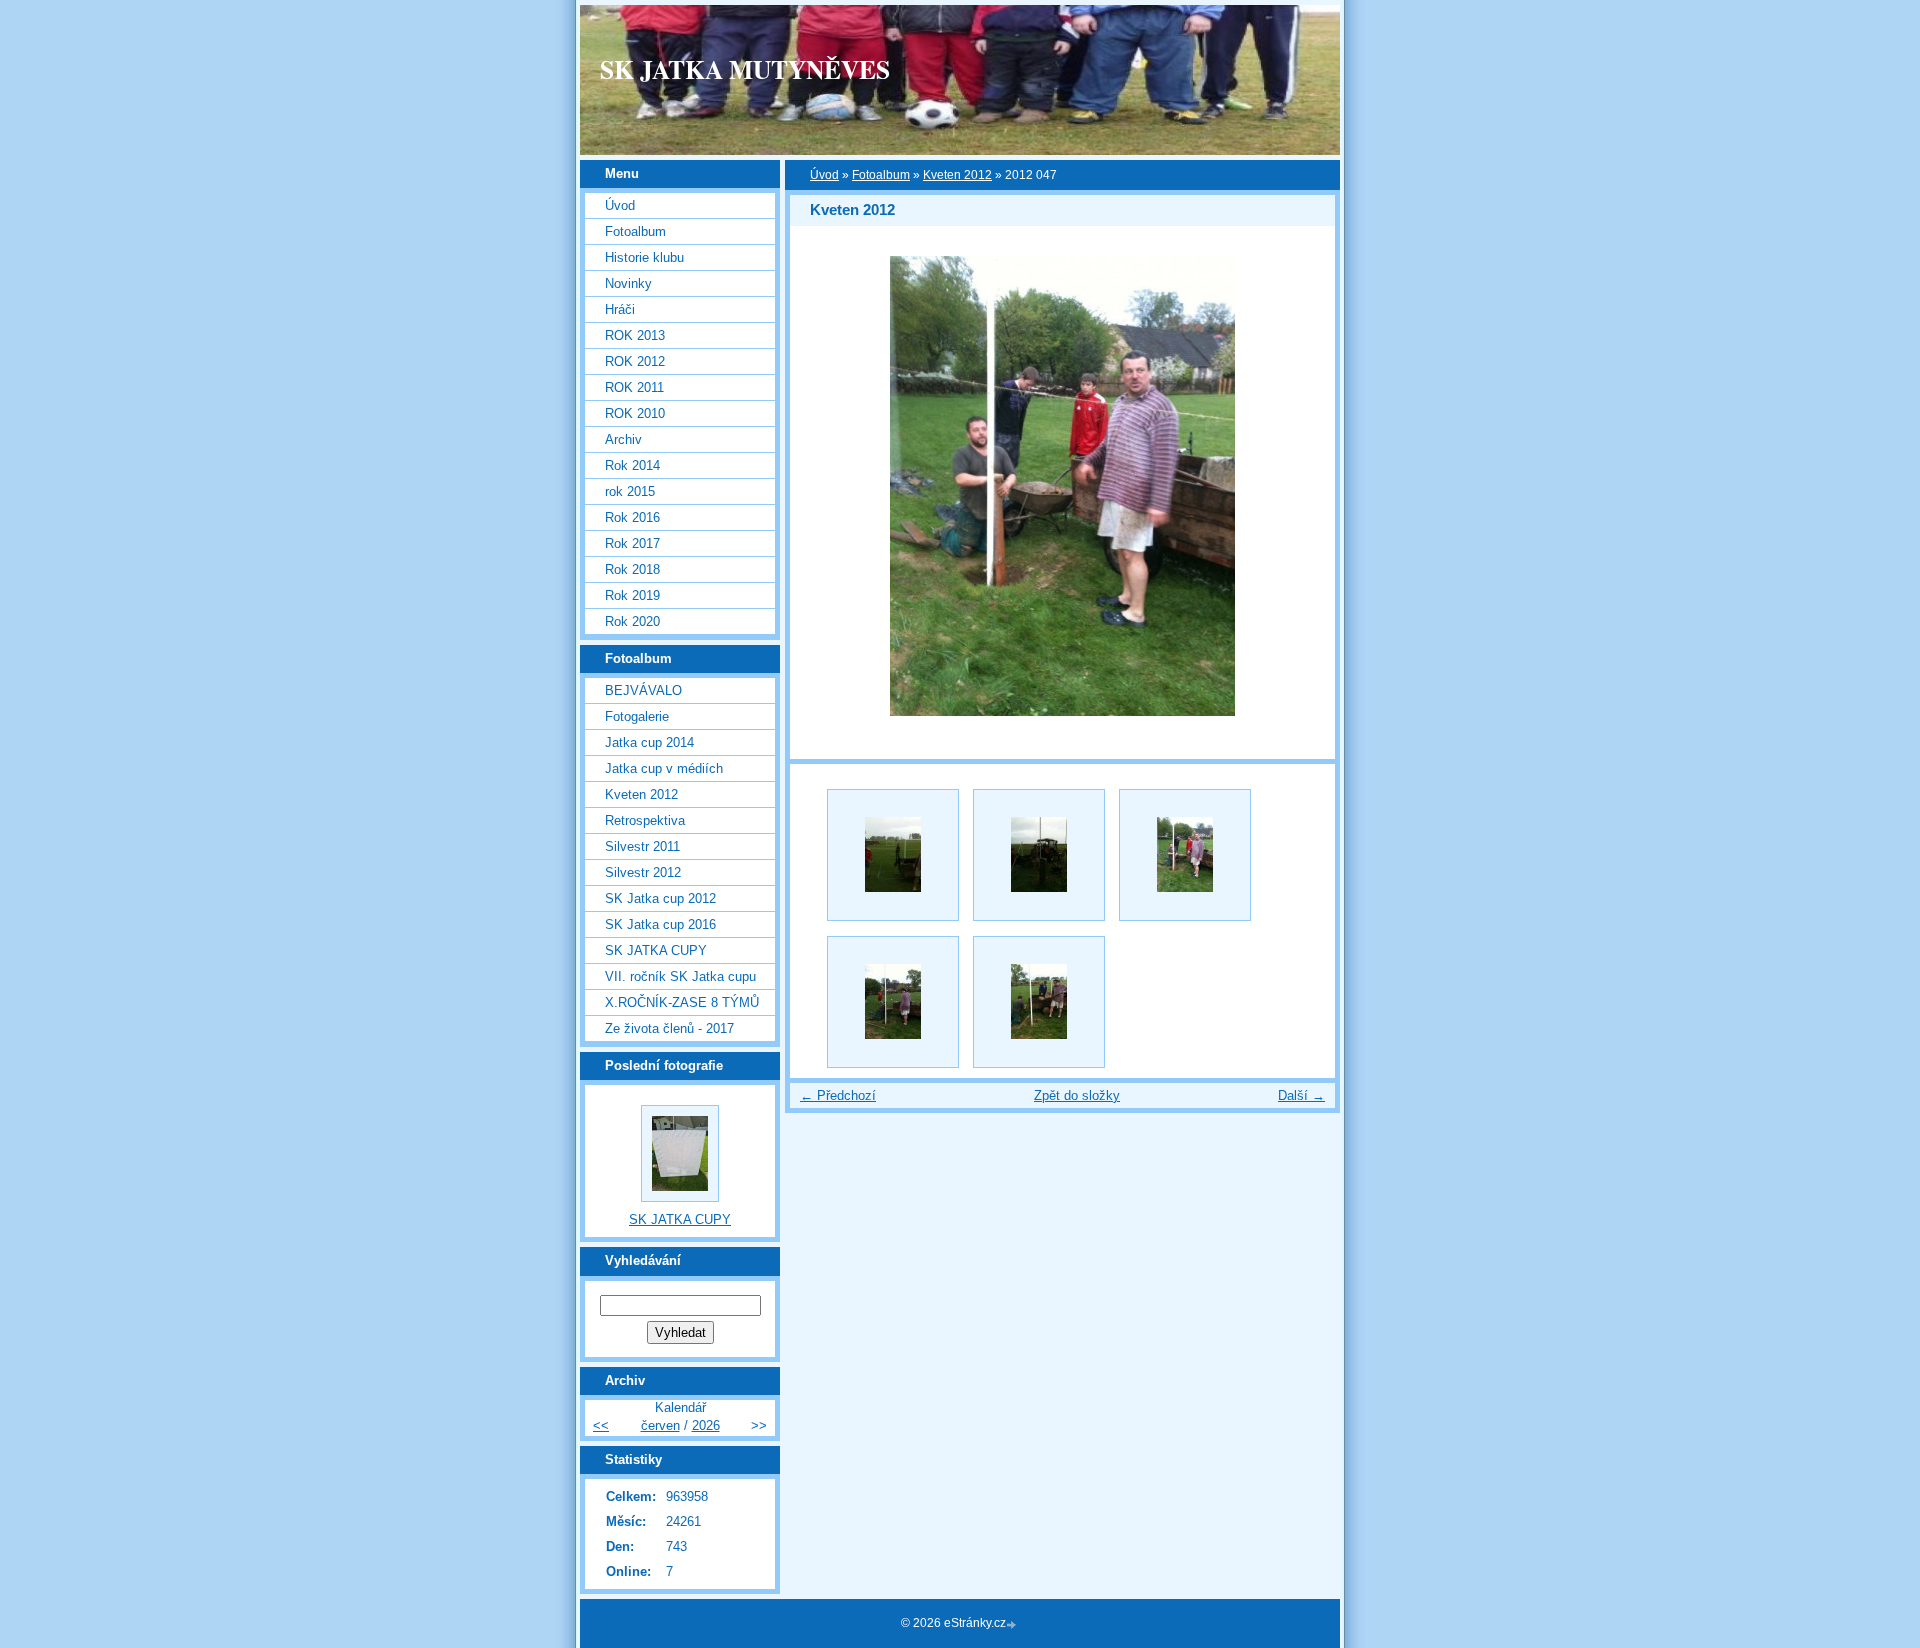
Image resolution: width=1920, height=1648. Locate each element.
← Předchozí (838, 1095)
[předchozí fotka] (822, 486)
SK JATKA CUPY (656, 950)
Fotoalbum (881, 175)
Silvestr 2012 (643, 872)
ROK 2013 (635, 335)
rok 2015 (630, 491)
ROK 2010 (635, 413)
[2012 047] (1185, 855)
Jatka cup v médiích (664, 768)
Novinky (628, 283)
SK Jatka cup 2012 (660, 898)
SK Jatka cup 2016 (660, 924)
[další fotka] (1302, 486)
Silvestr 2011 (642, 846)
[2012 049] (893, 1002)
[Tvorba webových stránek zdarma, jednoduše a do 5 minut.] (1013, 1624)
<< (601, 1425)
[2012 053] (1039, 1002)
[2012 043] (1039, 855)
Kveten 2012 (957, 175)
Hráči (620, 309)
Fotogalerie (637, 716)
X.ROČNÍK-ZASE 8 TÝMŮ (682, 1002)
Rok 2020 (632, 621)
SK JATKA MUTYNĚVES (745, 69)
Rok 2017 (632, 543)
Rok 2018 (632, 569)
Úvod (824, 175)
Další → (1301, 1095)
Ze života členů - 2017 (669, 1028)
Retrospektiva (645, 820)
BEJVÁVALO (643, 690)
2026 (706, 1425)
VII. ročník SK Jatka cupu (680, 976)
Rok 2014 (632, 465)
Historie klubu (644, 257)
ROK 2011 (634, 387)
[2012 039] (893, 855)
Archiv (623, 439)
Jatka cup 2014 (649, 742)
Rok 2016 (632, 517)
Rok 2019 (632, 595)
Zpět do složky (1077, 1095)
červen (660, 1425)
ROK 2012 (635, 361)
